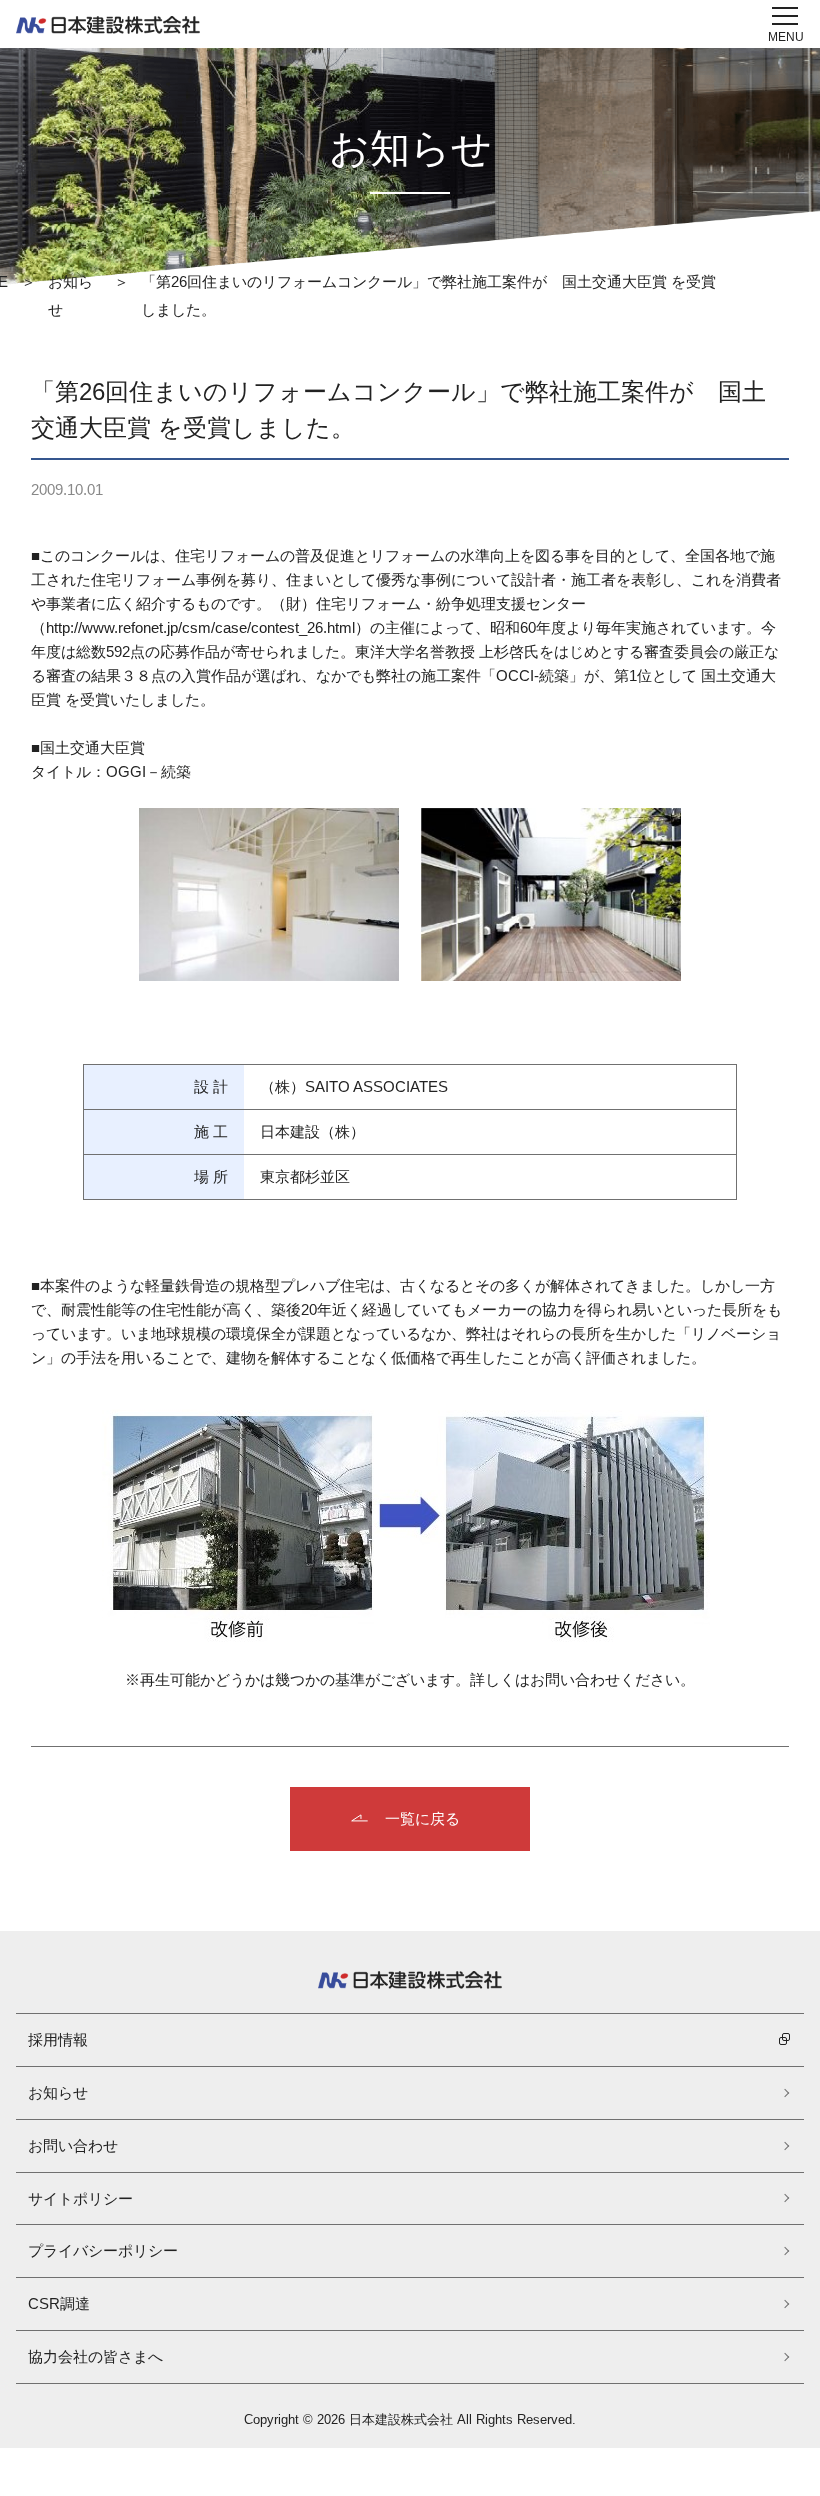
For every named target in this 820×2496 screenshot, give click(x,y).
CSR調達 (59, 2303)
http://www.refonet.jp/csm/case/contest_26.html (200, 627)
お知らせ (58, 2092)
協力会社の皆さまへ (95, 2356)
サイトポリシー (80, 2198)
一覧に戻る (422, 1818)
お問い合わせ (73, 2145)
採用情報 (58, 2039)
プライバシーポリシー (103, 2250)
